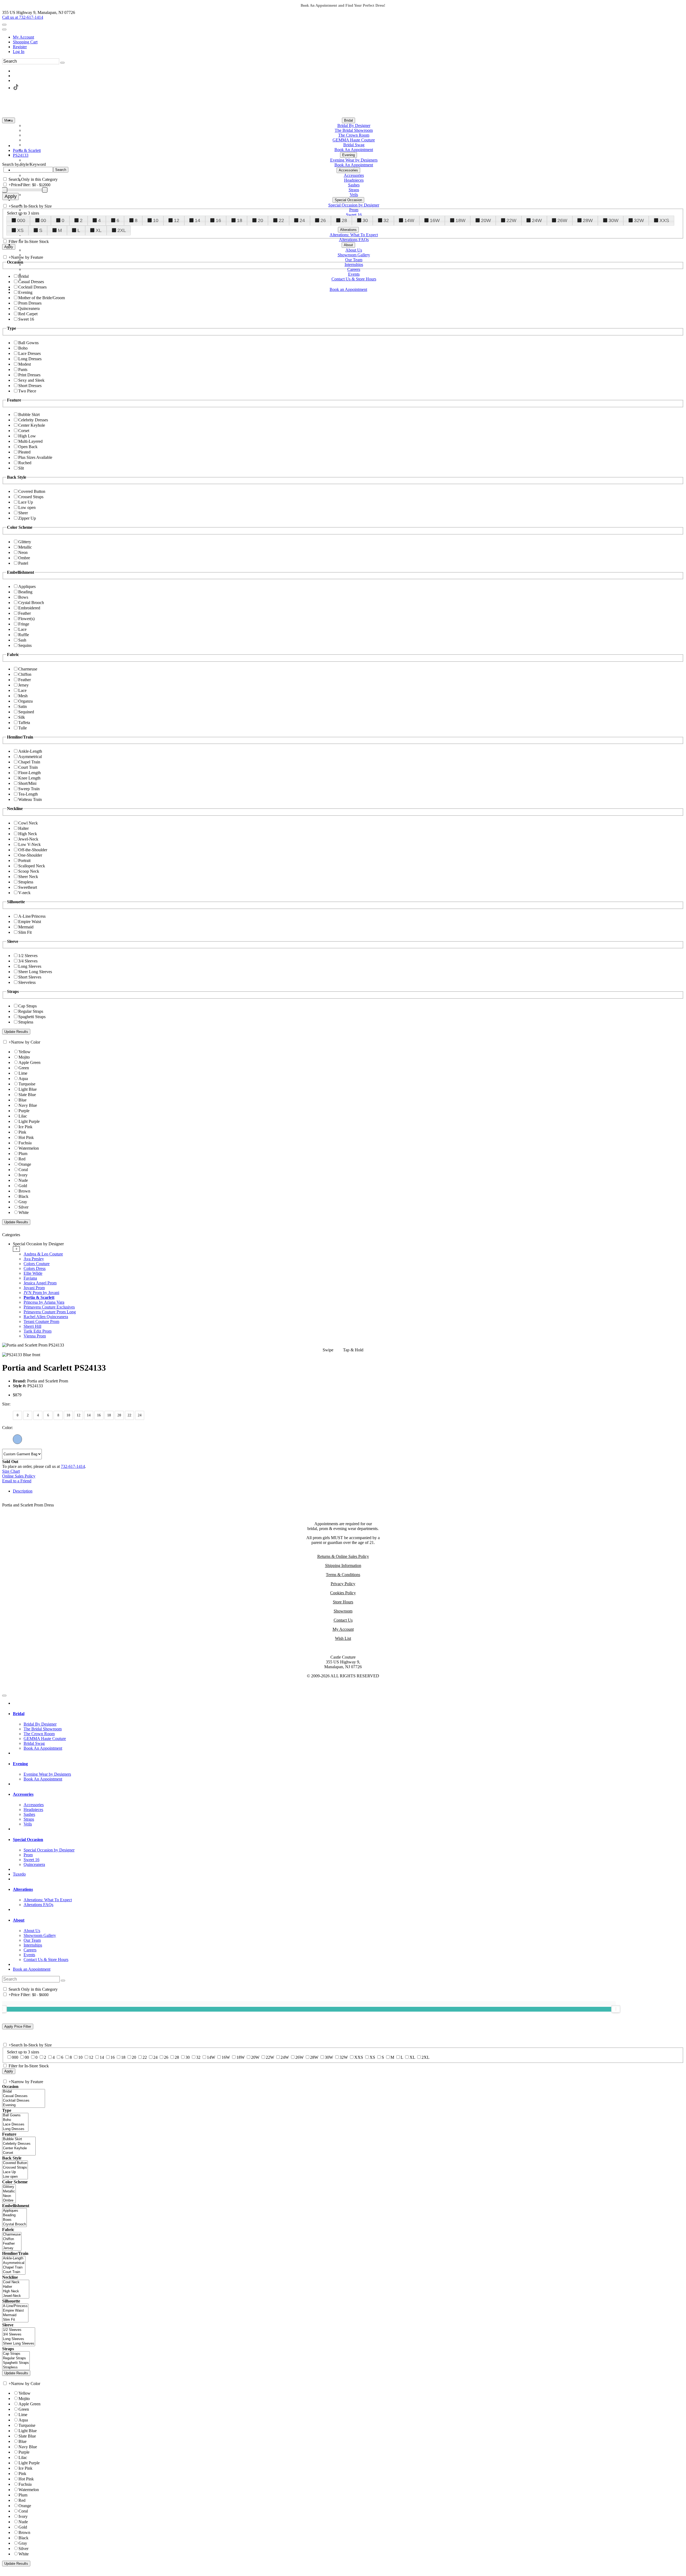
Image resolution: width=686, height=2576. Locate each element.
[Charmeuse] (12, 2235)
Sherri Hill (32, 1326)
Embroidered (29, 608)
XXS (664, 220)
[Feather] (12, 2244)
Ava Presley (34, 1259)
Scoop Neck (29, 871)
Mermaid (26, 927)
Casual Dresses (31, 282)
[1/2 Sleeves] (19, 2330)
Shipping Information (343, 1566)
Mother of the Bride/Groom (42, 298)
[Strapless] (16, 2367)
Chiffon (25, 674)
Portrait (24, 860)
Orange (25, 1164)
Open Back (28, 447)
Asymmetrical (30, 757)
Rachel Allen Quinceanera (46, 1317)
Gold (23, 1186)
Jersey (23, 685)
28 (344, 220)
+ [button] (16, 1249)
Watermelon (29, 1148)
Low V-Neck (29, 844)
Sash (22, 640)
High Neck (28, 834)
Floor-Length (29, 773)
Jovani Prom (34, 1288)
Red (22, 1159)
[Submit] (62, 63)
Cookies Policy (343, 1593)
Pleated (24, 452)
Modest (25, 364)
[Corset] (19, 2153)
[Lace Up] (15, 2172)
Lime (23, 1073)
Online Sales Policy (19, 1476)
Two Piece (27, 391)
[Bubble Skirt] (19, 2139)
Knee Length (29, 778)
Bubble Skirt (29, 415)
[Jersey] (12, 2248)
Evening (25, 292)
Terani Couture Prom (41, 1321)
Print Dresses (29, 375)
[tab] (348, 1290)
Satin (23, 706)
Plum (23, 1154)
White (24, 1212)
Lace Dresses (29, 353)
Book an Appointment (32, 1969)
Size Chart (11, 1471)
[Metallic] (9, 2191)
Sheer (23, 513)
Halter (23, 828)
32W (639, 220)
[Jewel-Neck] (16, 2296)
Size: (6, 1404)
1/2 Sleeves (28, 956)
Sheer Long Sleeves (35, 972)
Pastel (23, 563)
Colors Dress (35, 1268)
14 (197, 220)
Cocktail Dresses (32, 287)
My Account (23, 37)
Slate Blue (27, 1095)
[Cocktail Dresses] (24, 2101)
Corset (24, 431)
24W (537, 220)
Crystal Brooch (31, 603)
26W (562, 220)
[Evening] (24, 2105)
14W (409, 220)
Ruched (25, 463)
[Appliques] (14, 2211)
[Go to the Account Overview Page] (4, 29)
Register (20, 47)
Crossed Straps (31, 497)
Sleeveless (27, 982)
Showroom (343, 1611)
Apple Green (29, 1062)
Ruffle (24, 635)
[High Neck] (16, 2291)
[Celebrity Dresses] (19, 2144)
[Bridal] (24, 2092)
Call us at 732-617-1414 (23, 17)
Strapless (26, 882)
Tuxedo (19, 1874)
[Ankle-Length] (14, 2258)
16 (218, 220)
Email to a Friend (17, 1481)
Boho (23, 348)
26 (323, 220)
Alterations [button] (23, 1889)
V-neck (24, 893)
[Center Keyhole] (19, 2148)
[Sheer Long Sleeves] (19, 2344)
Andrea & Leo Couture (43, 1254)
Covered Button (32, 491)
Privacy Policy (343, 1584)
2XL (122, 230)
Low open (27, 507)
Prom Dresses (30, 303)
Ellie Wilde (33, 1273)
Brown (24, 1191)
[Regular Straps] (16, 2358)
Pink (22, 1132)
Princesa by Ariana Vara (44, 1302)
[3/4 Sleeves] (19, 2335)
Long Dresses (30, 359)
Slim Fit (25, 932)
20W (486, 220)
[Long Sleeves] (19, 2339)
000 (21, 220)
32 (386, 220)
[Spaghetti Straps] (16, 2363)
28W (588, 220)
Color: (8, 1428)
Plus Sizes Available (35, 457)
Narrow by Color (26, 1042)
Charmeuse (28, 669)
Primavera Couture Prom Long (50, 1312)
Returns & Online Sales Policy (343, 1556)
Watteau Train (30, 799)
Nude (23, 1180)
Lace (22, 629)
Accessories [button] (23, 1794)
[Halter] (16, 2287)
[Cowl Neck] (16, 2282)
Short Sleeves (30, 977)
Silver (23, 1207)
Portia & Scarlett (39, 1297)
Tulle (23, 728)
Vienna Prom (35, 1336)
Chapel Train (29, 762)
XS (20, 230)
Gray (23, 1202)
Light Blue (28, 1089)
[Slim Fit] (15, 2320)
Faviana (30, 1278)
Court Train (28, 767)
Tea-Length (28, 794)
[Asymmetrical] (14, 2263)
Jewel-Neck (28, 839)
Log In (19, 52)
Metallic (25, 547)
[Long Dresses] (15, 2129)
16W (435, 220)
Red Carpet (28, 314)
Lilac (23, 1116)
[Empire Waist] (15, 2311)
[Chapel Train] (14, 2268)
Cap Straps (27, 1006)
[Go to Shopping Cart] (4, 25)
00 (43, 220)
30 (365, 220)
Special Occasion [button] (28, 1840)
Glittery (25, 542)
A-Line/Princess (32, 916)
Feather (25, 613)
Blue (23, 1100)
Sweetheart (28, 887)
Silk (22, 717)
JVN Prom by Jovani (41, 1293)
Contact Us (343, 1620)
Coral (23, 1170)
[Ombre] (9, 2201)
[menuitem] (348, 37)
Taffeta (24, 723)
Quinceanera (29, 308)
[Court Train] (14, 2272)
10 (156, 220)
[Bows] (14, 2220)
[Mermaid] (15, 2315)
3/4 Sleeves (28, 961)
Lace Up (26, 502)
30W (614, 220)
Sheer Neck (28, 877)
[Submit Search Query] (63, 1981)
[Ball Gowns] (15, 2115)
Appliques (27, 586)
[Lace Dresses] (15, 2125)
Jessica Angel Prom (40, 1283)
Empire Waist (30, 922)
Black (23, 1196)
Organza (25, 701)
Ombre (24, 558)
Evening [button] (20, 1764)
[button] (348, 120)
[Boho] (15, 2120)
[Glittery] (9, 2187)
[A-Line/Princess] (15, 2306)
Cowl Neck (28, 823)
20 (260, 220)
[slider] (616, 2009)
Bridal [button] (19, 1714)
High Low (27, 436)
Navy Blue (28, 1105)
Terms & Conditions (343, 1575)
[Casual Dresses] (24, 2096)
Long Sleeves (30, 966)
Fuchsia (25, 1143)
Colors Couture (37, 1264)
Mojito (24, 1057)
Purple (24, 1111)
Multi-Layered (30, 441)
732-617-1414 (73, 1466)
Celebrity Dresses (33, 420)
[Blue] (17, 1439)
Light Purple (29, 1121)
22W (511, 220)
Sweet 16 (26, 319)
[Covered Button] (15, 2163)
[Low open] (15, 2177)
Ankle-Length (30, 751)
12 (177, 220)
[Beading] (14, 2215)
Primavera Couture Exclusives (49, 1307)
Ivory (23, 1175)
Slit (21, 468)
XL (99, 230)
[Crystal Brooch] (14, 2224)
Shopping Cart (25, 42)
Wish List (343, 1638)
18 (240, 220)
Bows (23, 597)
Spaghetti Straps (32, 1017)
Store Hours (343, 1602)
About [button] (19, 1920)
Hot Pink (26, 1137)
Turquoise (27, 1084)
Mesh (23, 696)
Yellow (25, 1052)
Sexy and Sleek (31, 380)
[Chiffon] (12, 2239)
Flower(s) (26, 619)
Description (23, 1491)
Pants (23, 370)
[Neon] (9, 2196)
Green (24, 1068)
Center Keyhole (32, 425)
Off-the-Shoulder (33, 850)
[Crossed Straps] (15, 2168)
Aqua (23, 1079)
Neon (23, 552)
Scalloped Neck (32, 866)
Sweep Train (29, 789)
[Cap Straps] (16, 2354)
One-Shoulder (30, 855)
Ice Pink (25, 1127)
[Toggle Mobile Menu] (4, 1696)
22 (281, 220)
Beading (25, 592)
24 (302, 220)
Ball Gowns (28, 343)
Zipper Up (27, 518)
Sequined (26, 712)
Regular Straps (31, 1011)
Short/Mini (27, 783)
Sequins (25, 645)
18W (461, 220)
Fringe (24, 624)
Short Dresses (30, 386)
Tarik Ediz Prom (38, 1331)
